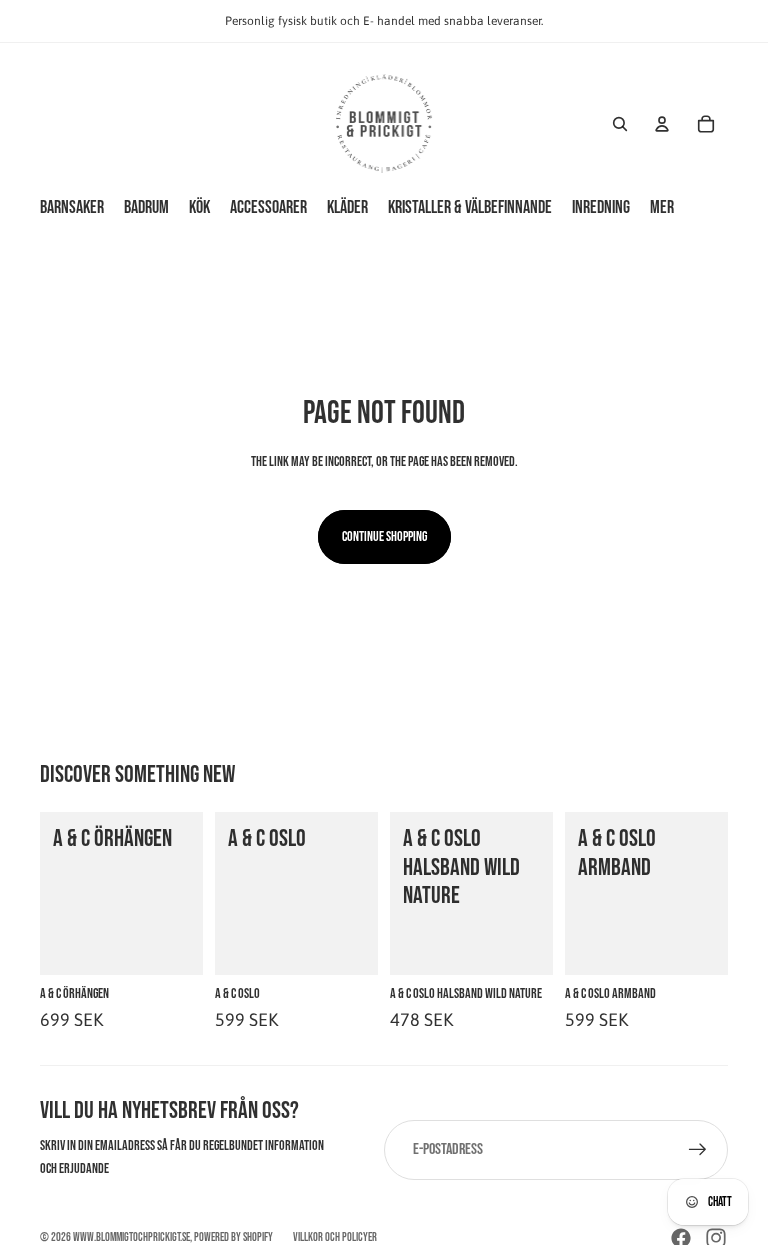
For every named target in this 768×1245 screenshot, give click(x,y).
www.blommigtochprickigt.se (131, 1237)
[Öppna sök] (620, 124)
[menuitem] (662, 208)
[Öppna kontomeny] (662, 124)
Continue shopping (384, 536)
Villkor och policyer (335, 1237)
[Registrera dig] (698, 1150)
